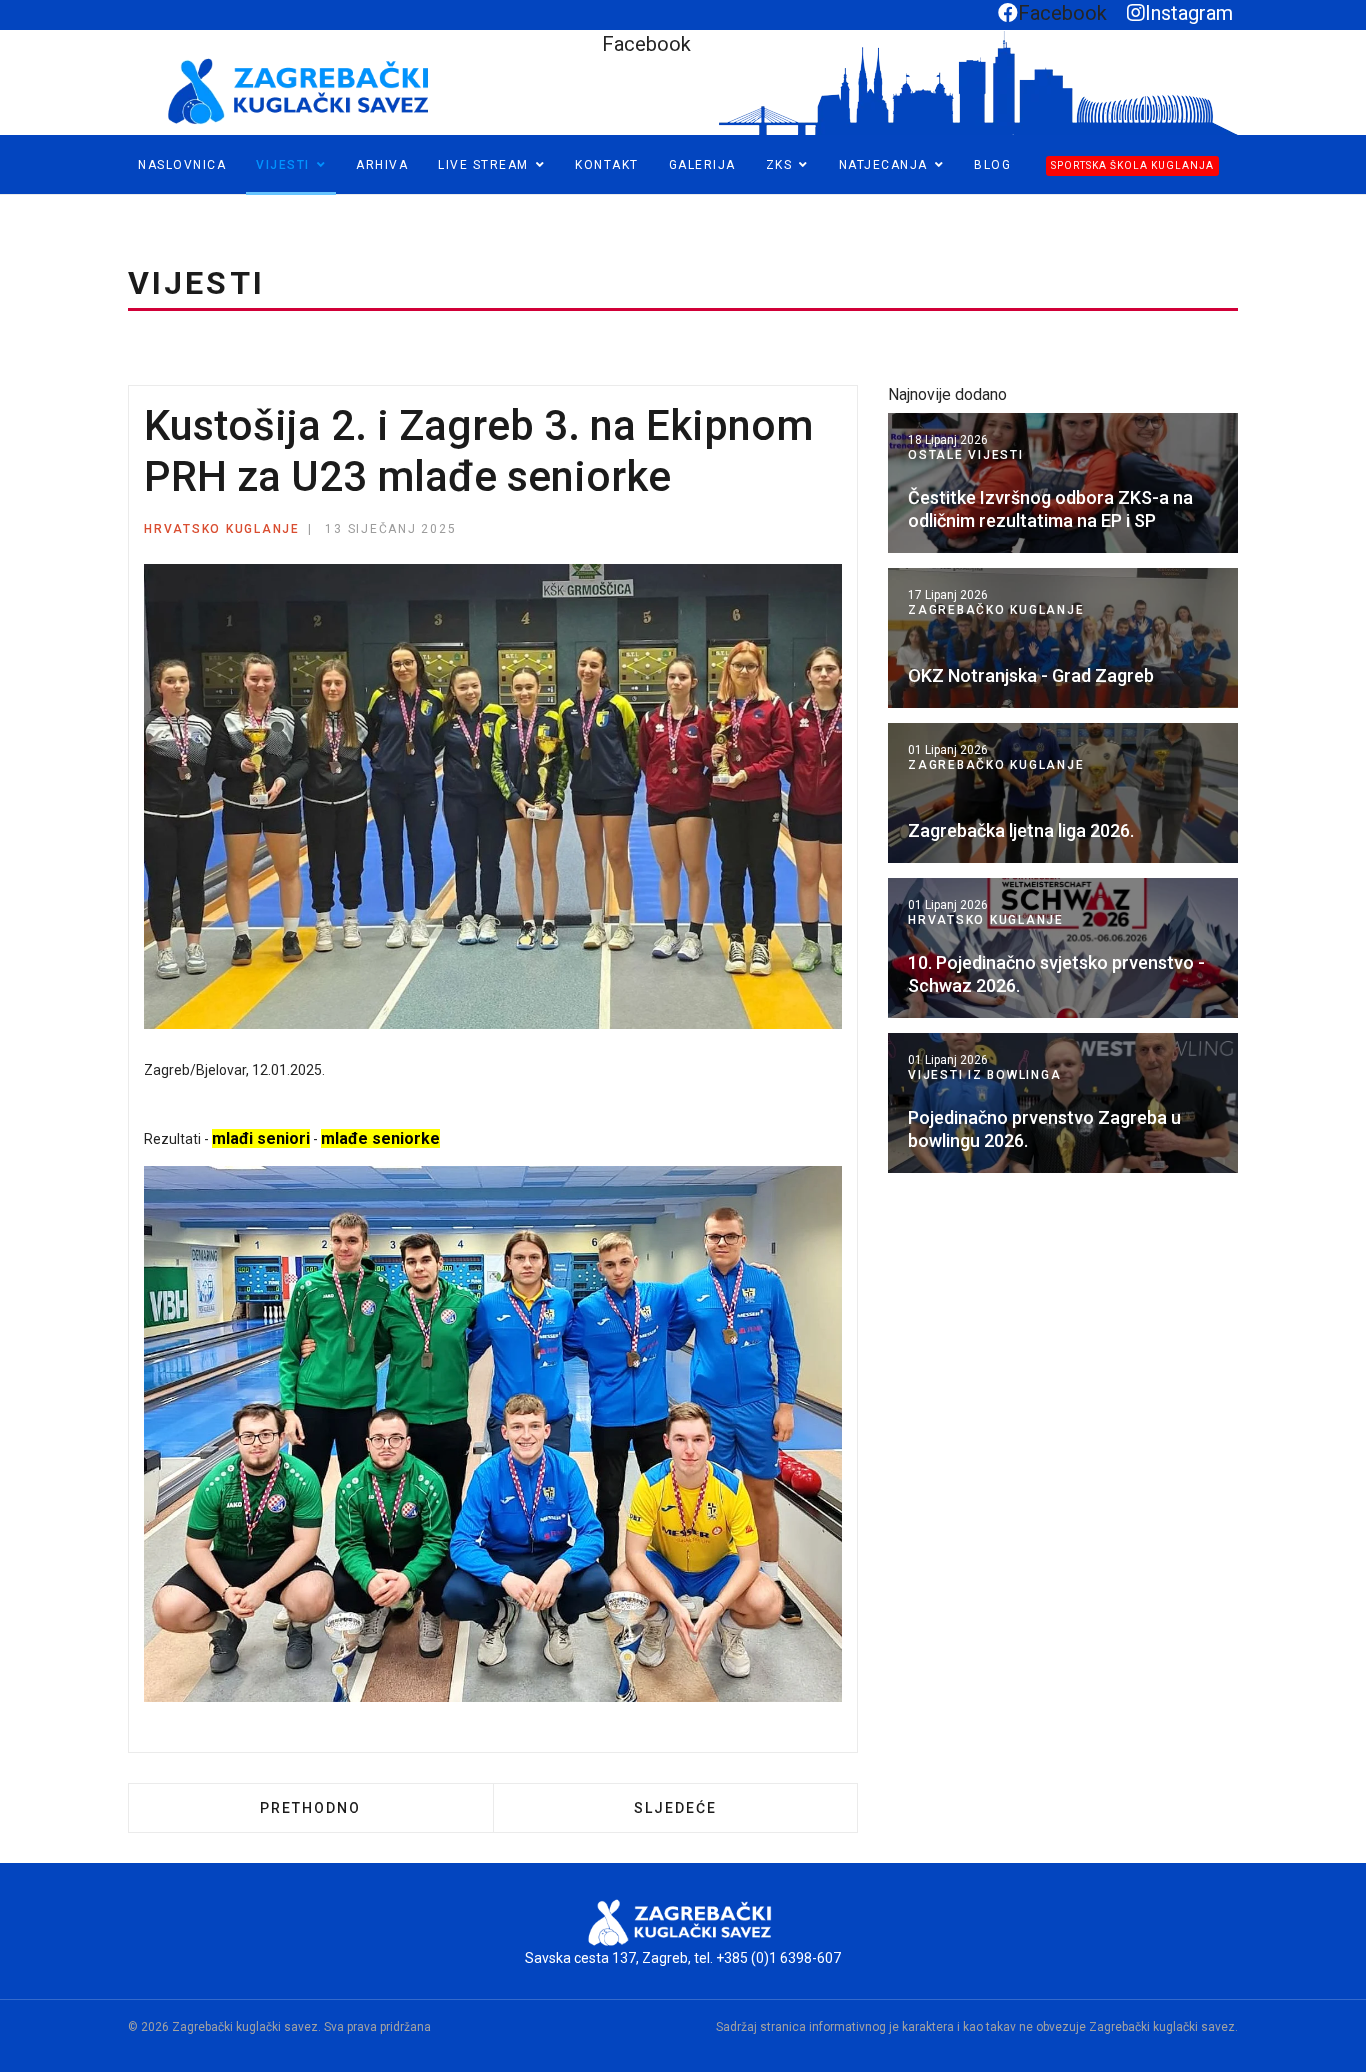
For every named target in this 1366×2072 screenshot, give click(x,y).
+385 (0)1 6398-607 (778, 1958)
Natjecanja (883, 165)
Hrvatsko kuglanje (222, 529)
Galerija (702, 165)
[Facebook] (17, 204)
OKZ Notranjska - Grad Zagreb (1031, 675)
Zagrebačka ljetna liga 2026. (1021, 830)
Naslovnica (182, 165)
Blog (992, 165)
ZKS (779, 165)
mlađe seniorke (380, 1138)
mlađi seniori (261, 1138)
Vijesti (283, 165)
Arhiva (382, 165)
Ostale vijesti (966, 455)
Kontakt (607, 165)
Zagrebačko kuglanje (996, 610)
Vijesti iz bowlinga (984, 1075)
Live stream (483, 165)
